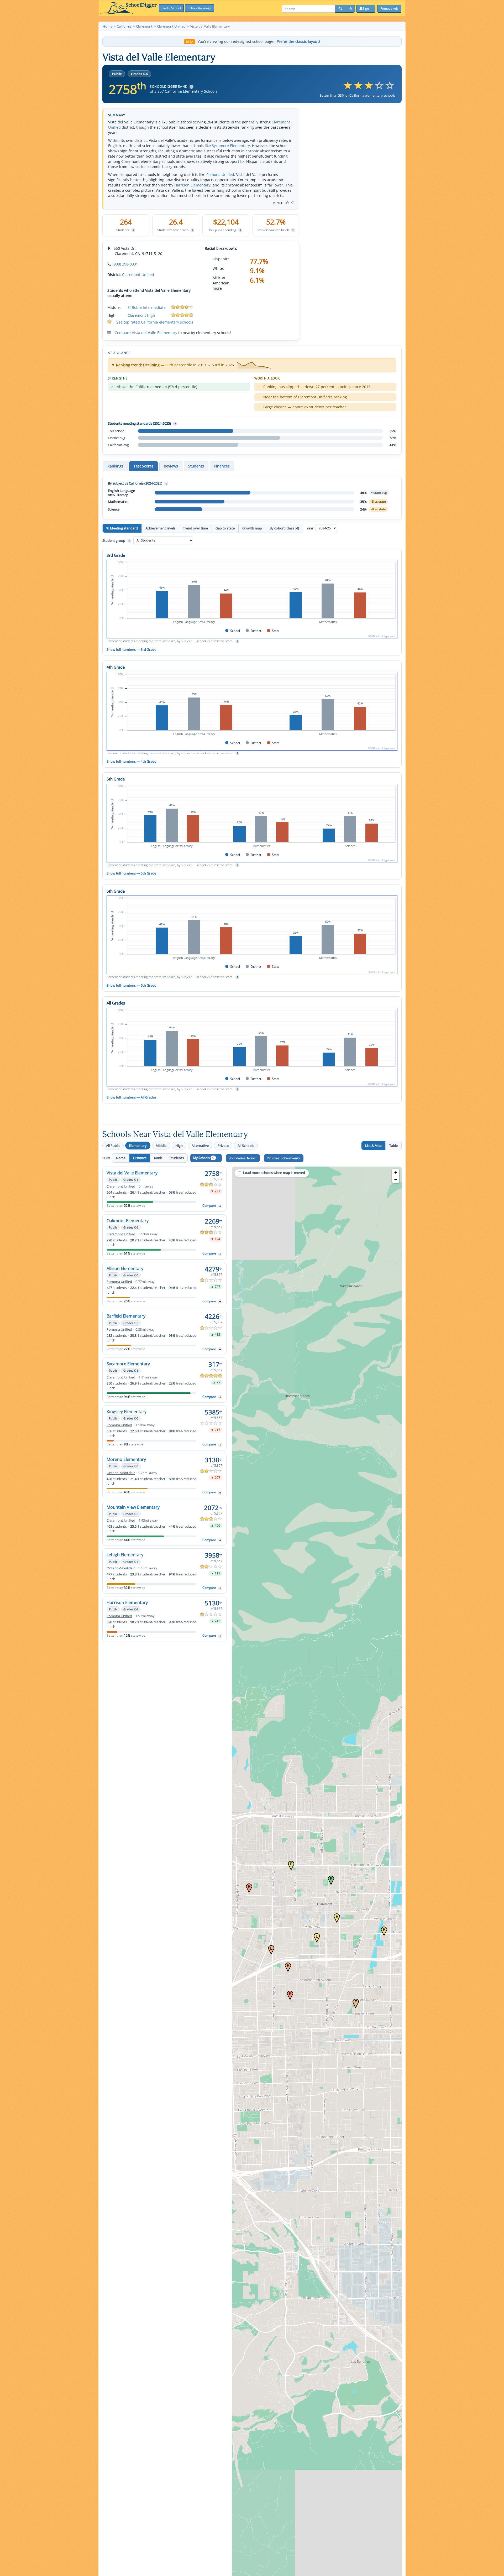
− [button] (396, 1179)
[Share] (350, 9)
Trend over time (195, 528)
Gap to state (225, 528)
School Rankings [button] (199, 8)
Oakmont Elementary (128, 1221)
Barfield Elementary (126, 1316)
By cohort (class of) (284, 528)
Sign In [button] (367, 9)
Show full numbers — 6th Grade (131, 985)
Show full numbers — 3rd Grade (131, 649)
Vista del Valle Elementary (132, 1173)
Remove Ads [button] (389, 9)
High (179, 1146)
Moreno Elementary (126, 1459)
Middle (161, 1146)
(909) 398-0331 (125, 264)
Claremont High (141, 315)
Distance (140, 1158)
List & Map (373, 1146)
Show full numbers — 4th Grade (131, 761)
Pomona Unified (220, 175)
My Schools (204, 1158)
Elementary (138, 1146)
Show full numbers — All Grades (131, 1097)
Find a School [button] (171, 8)
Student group (116, 540)
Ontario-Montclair (121, 1473)
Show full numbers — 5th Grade (131, 873)
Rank (158, 1158)
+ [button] (396, 1172)
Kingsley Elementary (127, 1412)
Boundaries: (242, 1158)
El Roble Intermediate (147, 307)
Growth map (252, 528)
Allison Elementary (125, 1268)
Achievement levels (160, 528)
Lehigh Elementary (125, 1555)
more (217, 288)
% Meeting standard (122, 528)
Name (121, 1158)
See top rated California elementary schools (155, 322)
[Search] (340, 9)
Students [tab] (196, 466)
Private (223, 1146)
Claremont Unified (138, 275)
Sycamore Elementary (231, 146)
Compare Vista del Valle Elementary (146, 333)
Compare (209, 1206)
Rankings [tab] (115, 466)
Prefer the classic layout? (298, 41)
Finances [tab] (222, 466)
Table (393, 1146)
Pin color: (283, 1158)
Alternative (200, 1146)
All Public (113, 1146)
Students (177, 1158)
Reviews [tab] (171, 466)
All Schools (246, 1146)
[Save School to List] (220, 1206)
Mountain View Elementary (133, 1507)
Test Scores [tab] (144, 466)
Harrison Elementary (192, 185)
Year (310, 528)
